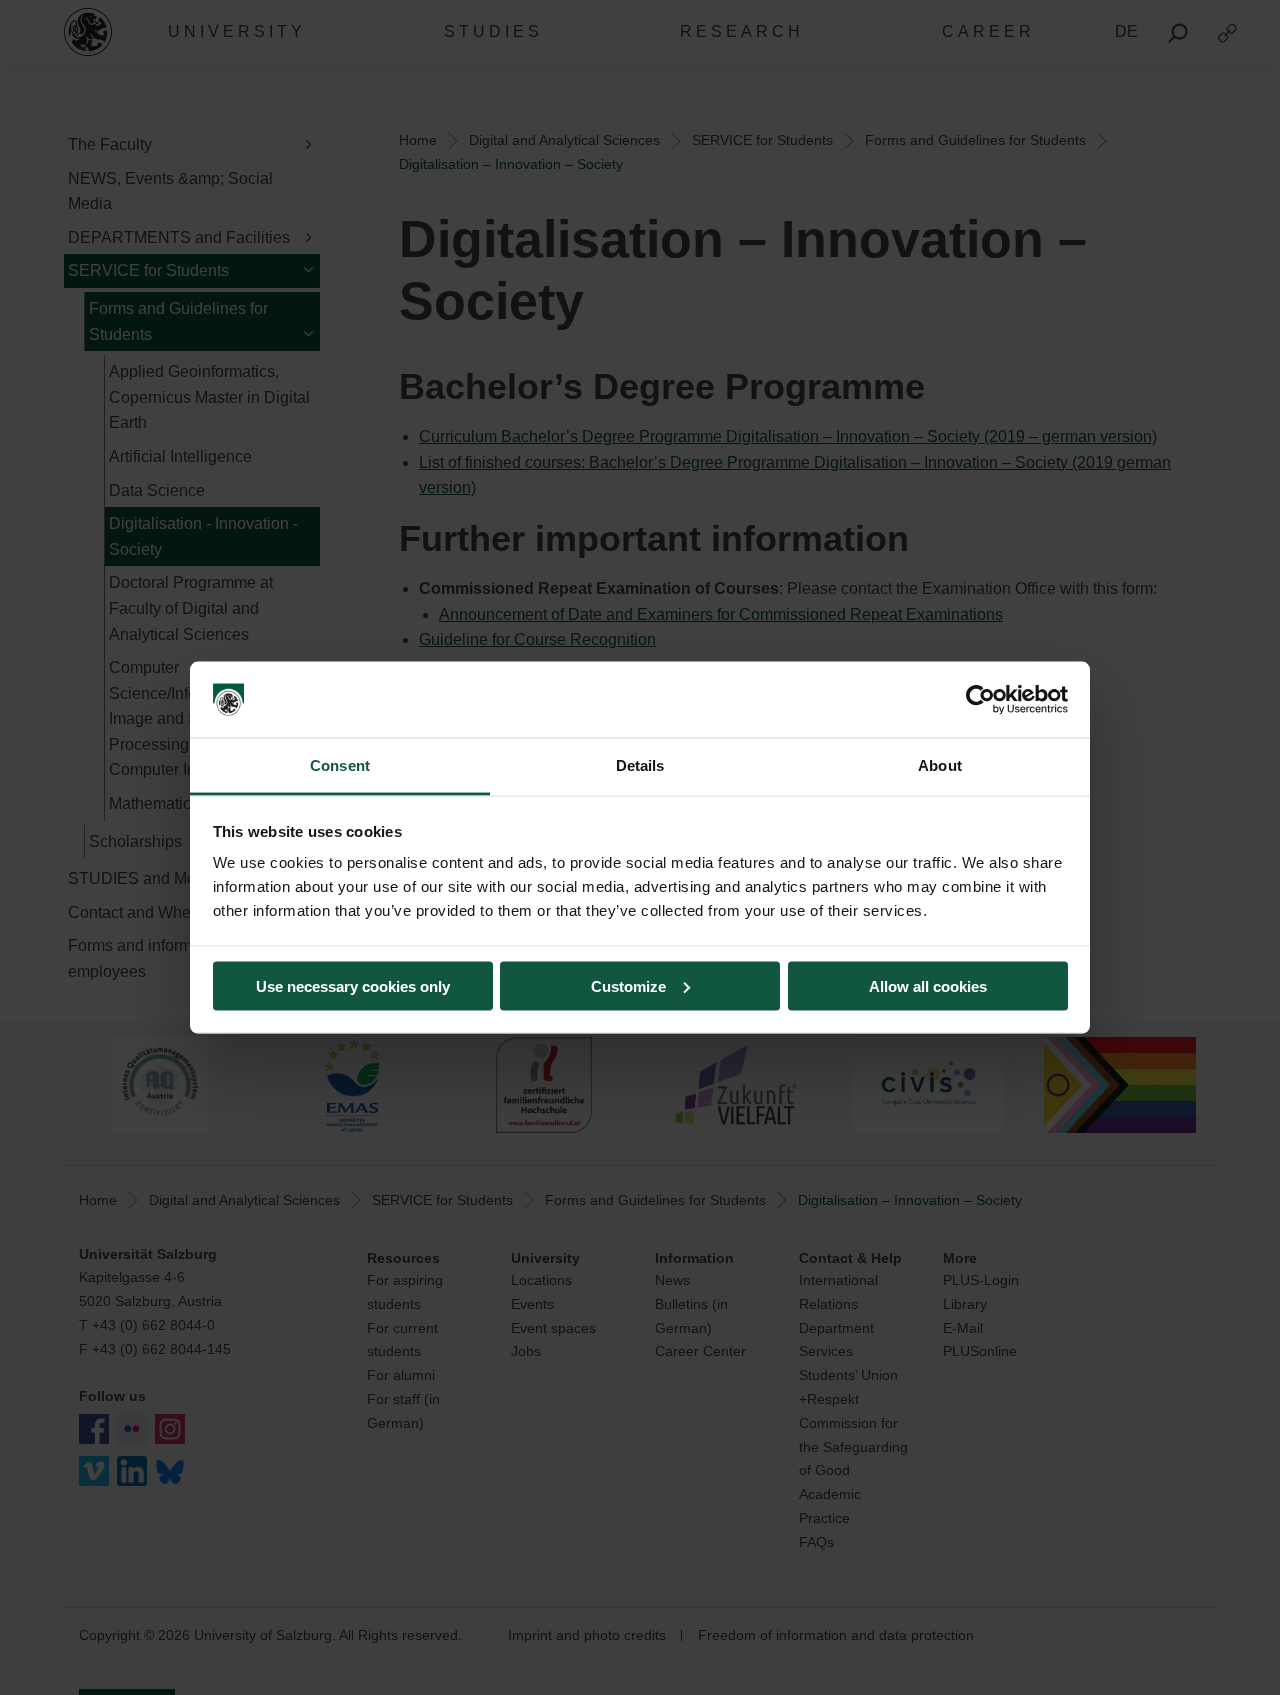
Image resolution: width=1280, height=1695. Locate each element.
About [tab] (940, 765)
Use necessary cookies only (353, 985)
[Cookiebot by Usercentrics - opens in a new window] (980, 700)
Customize (628, 985)
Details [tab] (640, 765)
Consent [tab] (340, 765)
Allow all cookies (928, 985)
